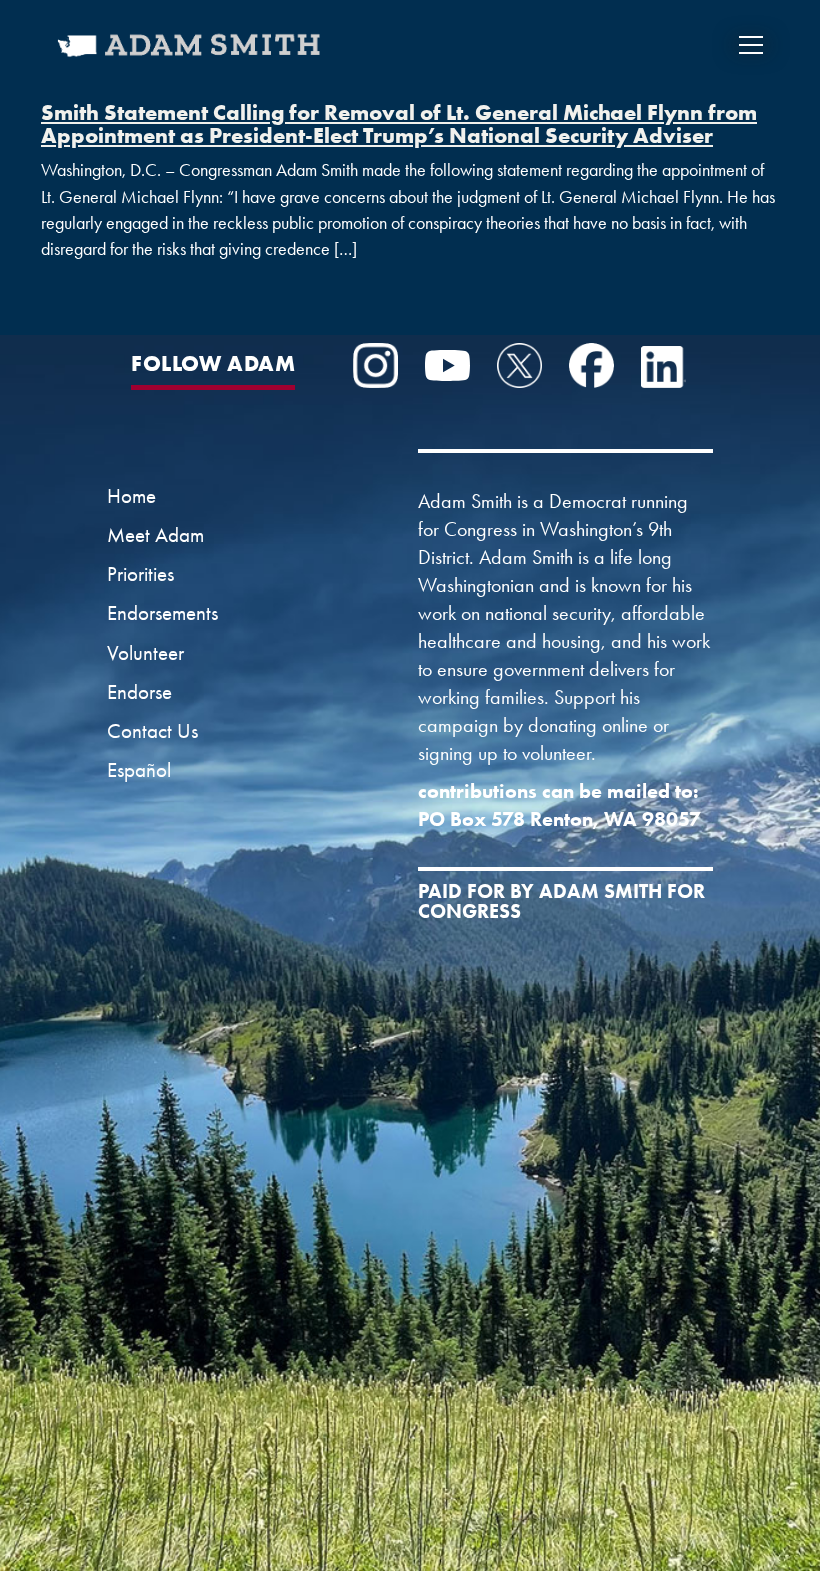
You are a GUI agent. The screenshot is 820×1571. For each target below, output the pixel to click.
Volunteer (145, 653)
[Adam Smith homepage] (190, 58)
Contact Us (152, 731)
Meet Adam (155, 535)
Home (131, 496)
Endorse (139, 692)
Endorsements (162, 613)
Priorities (140, 574)
